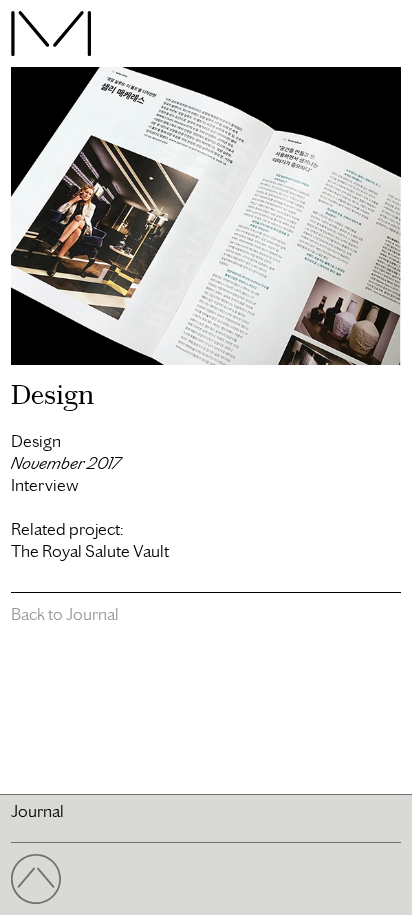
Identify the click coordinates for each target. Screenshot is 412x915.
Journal (37, 811)
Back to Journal (65, 614)
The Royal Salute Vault (90, 551)
